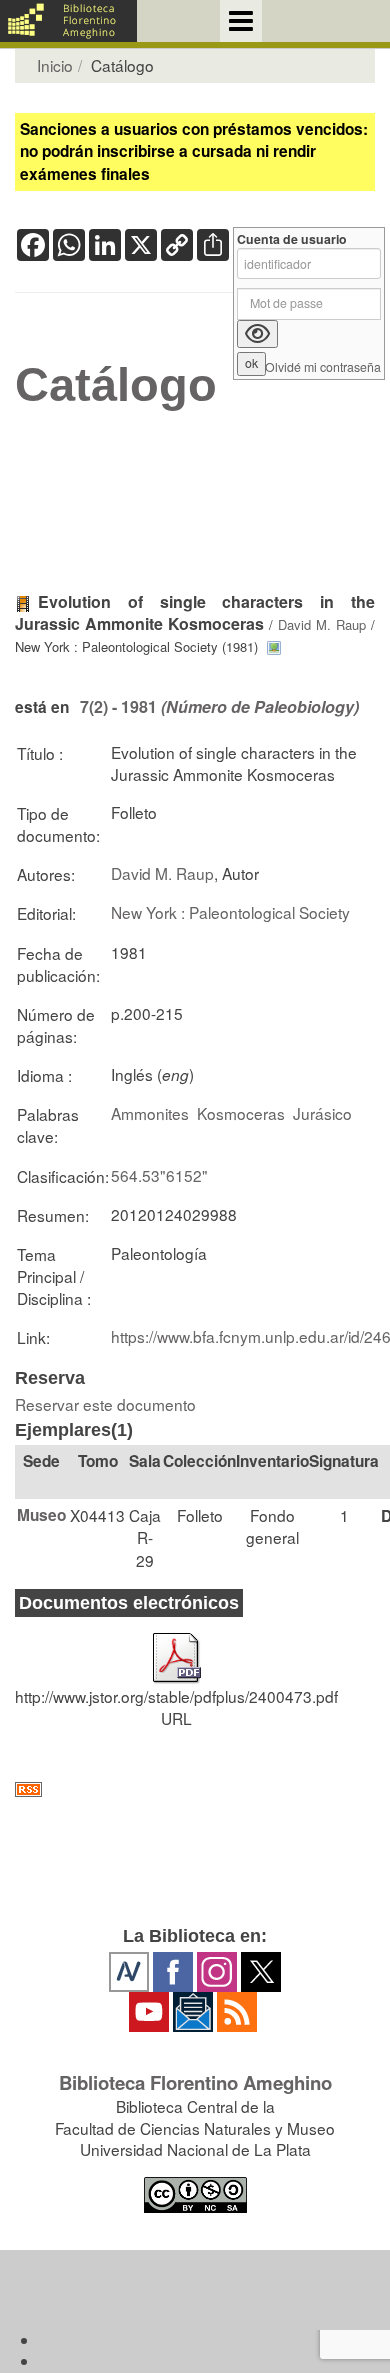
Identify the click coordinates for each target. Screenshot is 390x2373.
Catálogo (116, 385)
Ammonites (150, 1113)
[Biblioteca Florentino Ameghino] (68, 21)
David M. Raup (322, 624)
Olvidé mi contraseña (323, 367)
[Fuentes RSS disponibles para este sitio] (195, 1789)
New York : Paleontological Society (230, 912)
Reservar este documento (105, 1404)
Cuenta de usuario (292, 239)
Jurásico (322, 1113)
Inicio (55, 65)
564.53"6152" (159, 1175)
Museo (41, 1515)
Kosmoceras (241, 1113)
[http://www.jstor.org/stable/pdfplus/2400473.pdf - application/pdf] (177, 1649)
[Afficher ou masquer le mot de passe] (257, 334)
